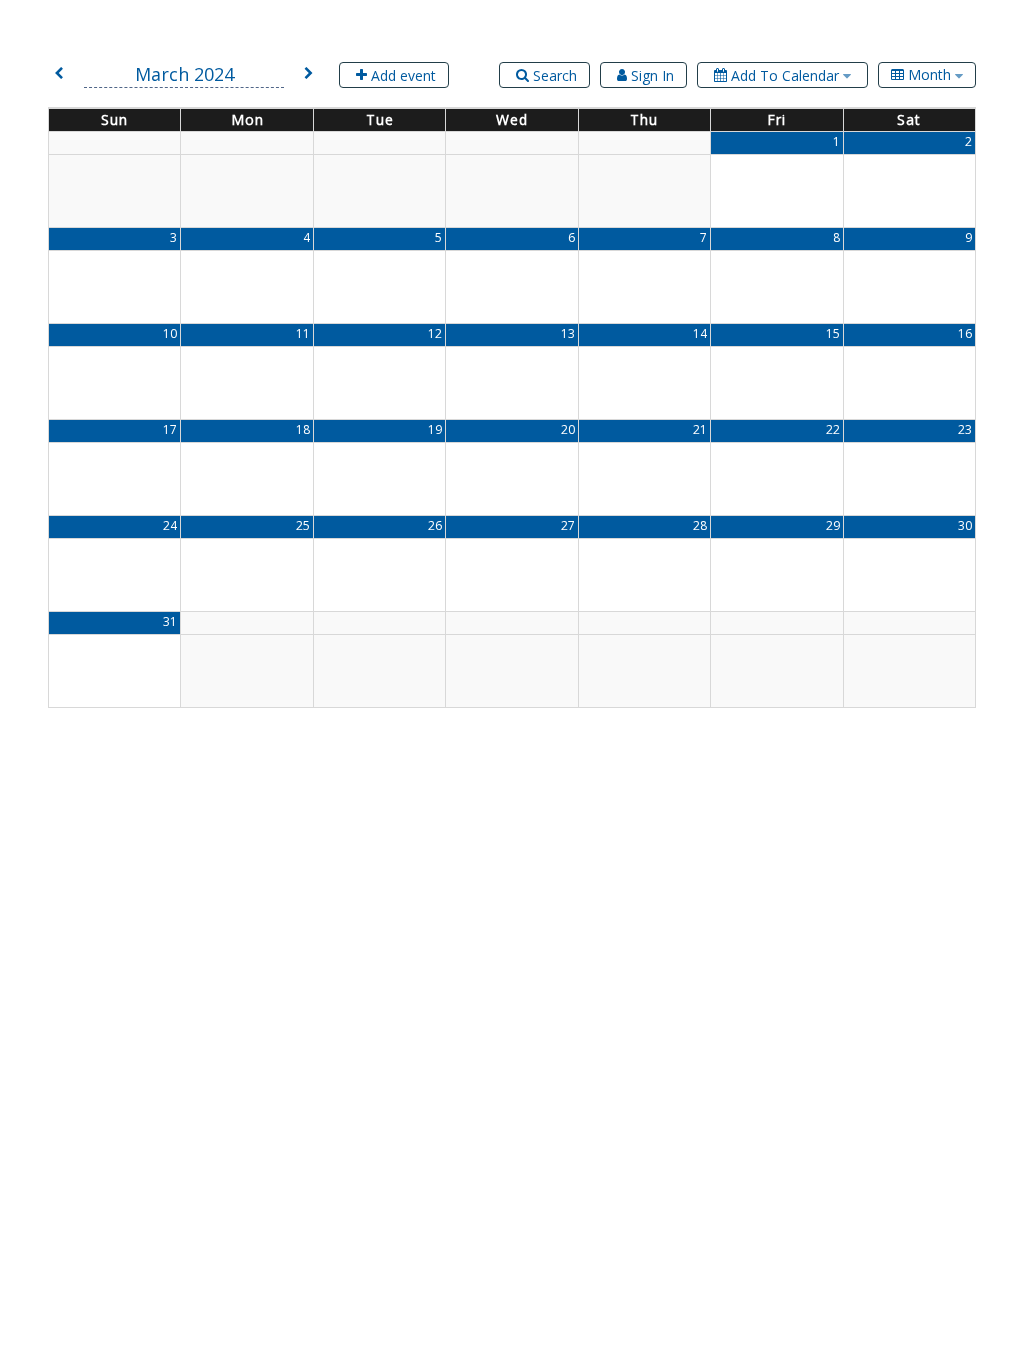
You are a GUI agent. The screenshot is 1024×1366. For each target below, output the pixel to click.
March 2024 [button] (184, 74)
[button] (59, 74)
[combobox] (927, 75)
